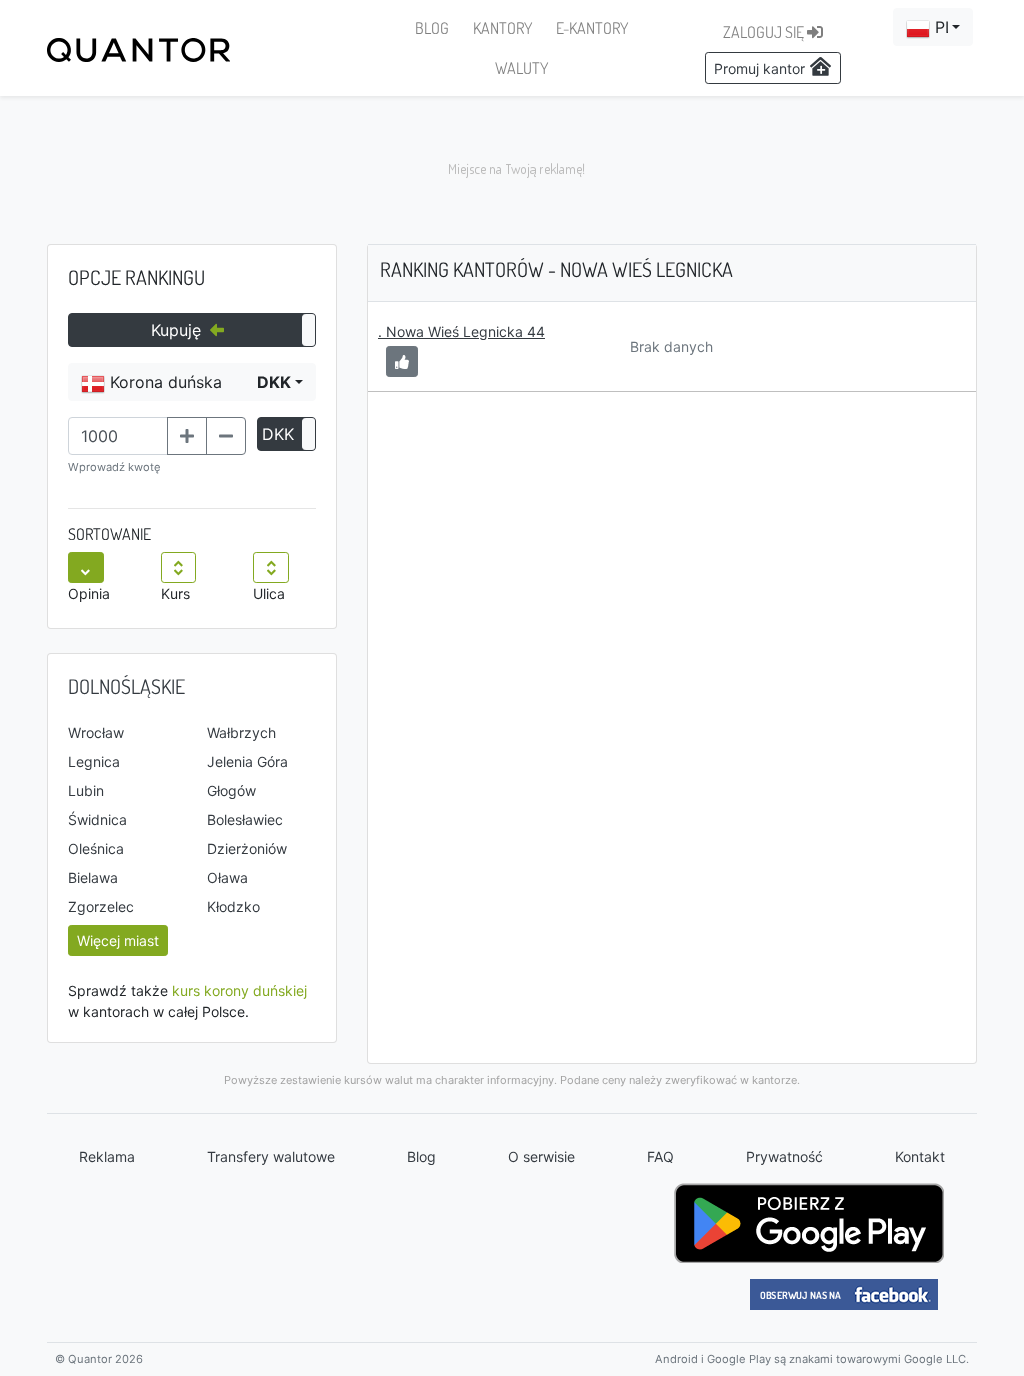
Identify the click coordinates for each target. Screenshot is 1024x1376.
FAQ (660, 1156)
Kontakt (920, 1156)
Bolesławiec (245, 819)
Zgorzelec (101, 906)
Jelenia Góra (247, 761)
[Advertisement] (512, 170)
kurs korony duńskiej (239, 990)
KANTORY (502, 28)
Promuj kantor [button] (761, 68)
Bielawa (93, 877)
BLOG (432, 28)
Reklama (107, 1156)
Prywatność (784, 1156)
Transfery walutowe (271, 1156)
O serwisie (541, 1156)
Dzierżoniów (247, 848)
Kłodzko (233, 906)
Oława (227, 877)
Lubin (86, 790)
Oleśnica (96, 848)
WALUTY (521, 68)
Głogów (231, 790)
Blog (421, 1156)
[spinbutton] (118, 436)
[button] (933, 27)
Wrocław (96, 732)
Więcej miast (118, 940)
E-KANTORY (592, 28)
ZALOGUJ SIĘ (765, 32)
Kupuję (178, 330)
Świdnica (97, 819)
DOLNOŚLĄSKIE (126, 686)
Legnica (94, 761)
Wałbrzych (241, 732)
